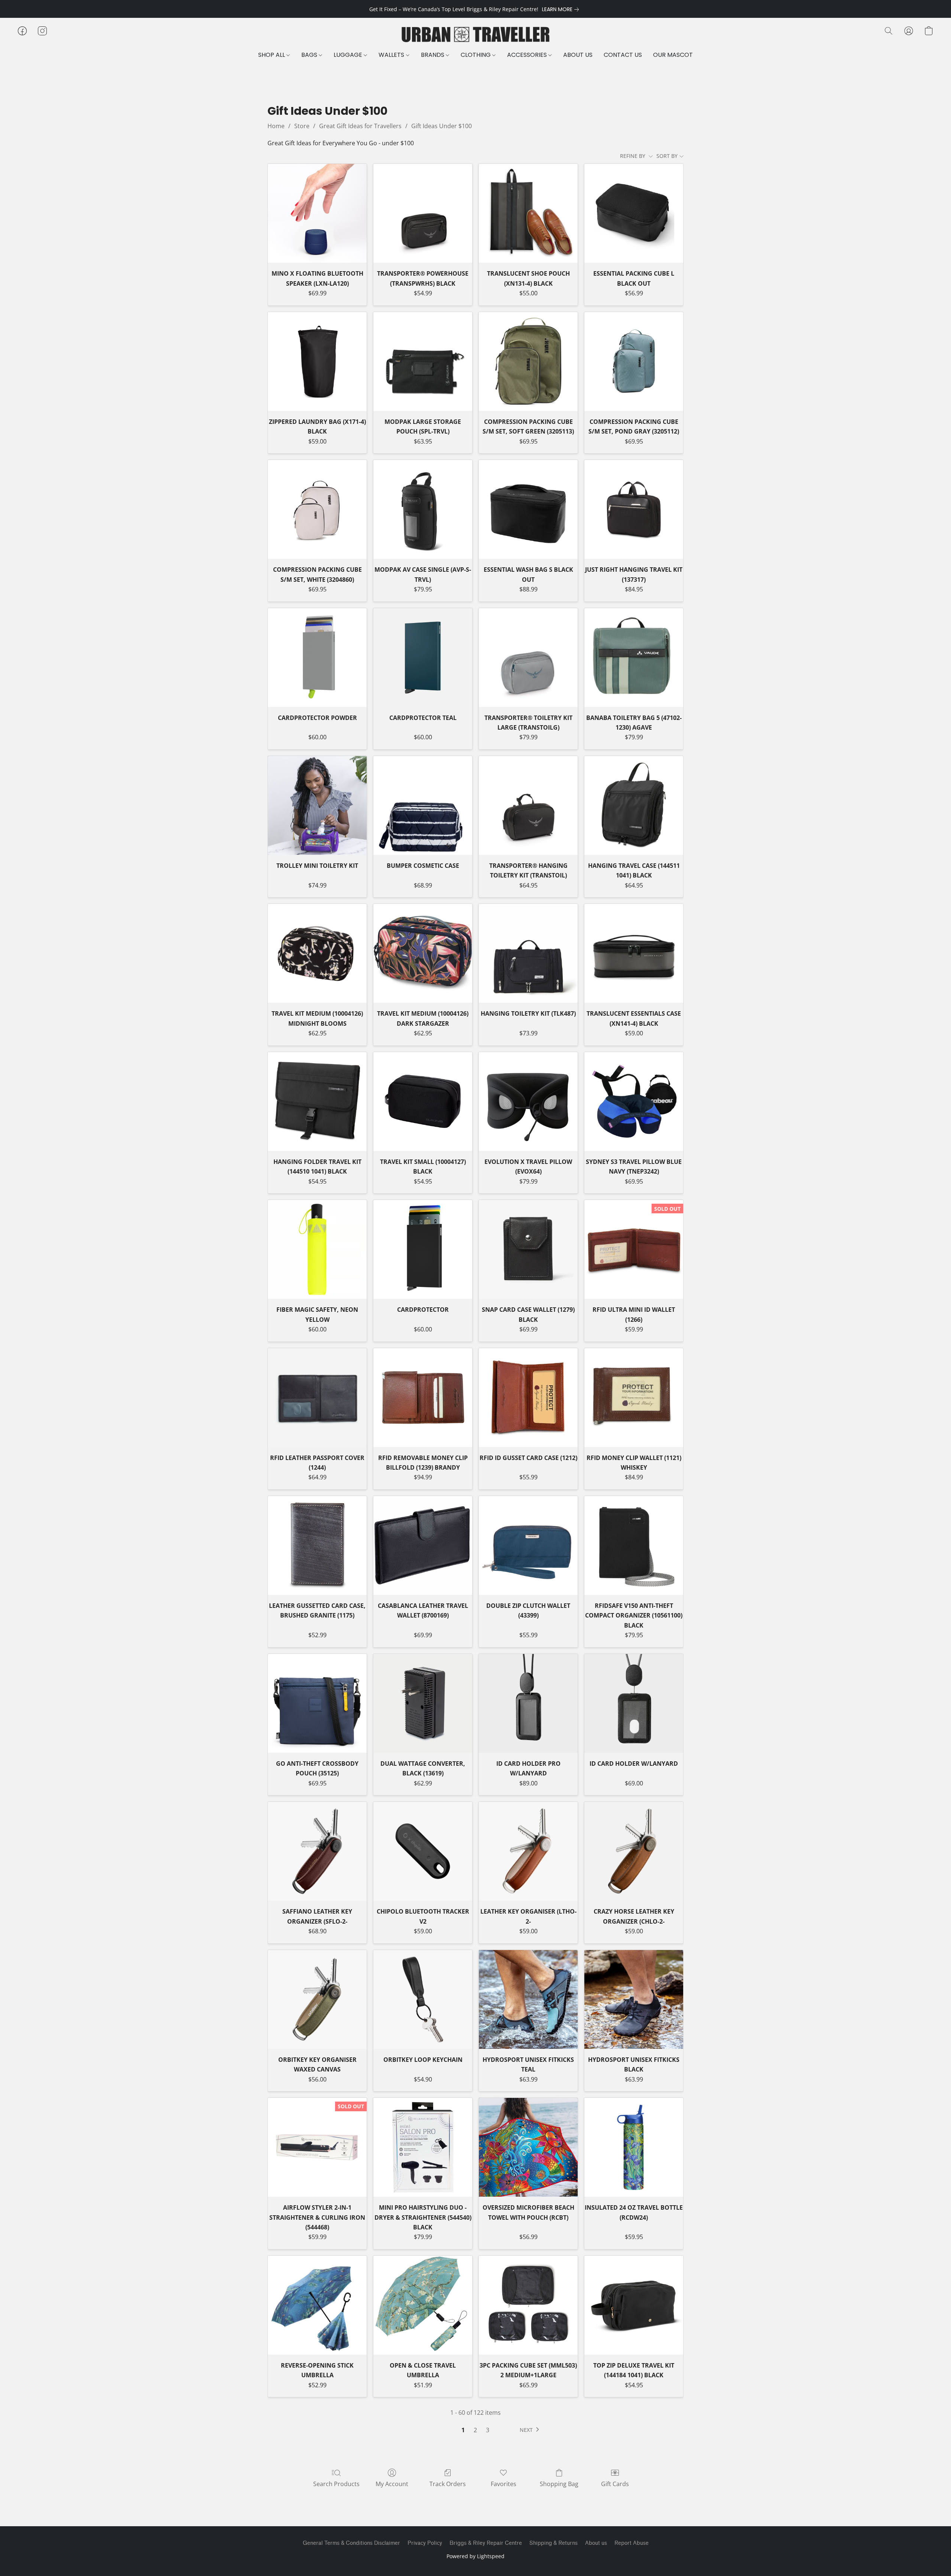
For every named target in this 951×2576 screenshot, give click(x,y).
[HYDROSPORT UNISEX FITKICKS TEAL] (528, 1999)
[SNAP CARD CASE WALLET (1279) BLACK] (528, 1249)
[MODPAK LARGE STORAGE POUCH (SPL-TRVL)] (423, 361)
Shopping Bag (559, 2484)
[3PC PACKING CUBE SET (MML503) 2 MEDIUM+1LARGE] (528, 2305)
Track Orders (448, 2484)
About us (596, 2543)
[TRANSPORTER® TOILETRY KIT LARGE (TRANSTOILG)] (528, 658)
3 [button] (488, 2430)
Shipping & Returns (554, 2543)
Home (276, 126)
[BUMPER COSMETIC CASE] (423, 805)
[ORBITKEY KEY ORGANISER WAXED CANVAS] (317, 1999)
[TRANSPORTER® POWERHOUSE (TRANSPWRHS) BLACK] (423, 213)
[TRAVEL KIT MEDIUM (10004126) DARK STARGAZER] (423, 953)
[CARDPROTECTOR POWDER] (317, 658)
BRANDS (433, 55)
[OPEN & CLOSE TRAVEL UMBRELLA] (423, 2305)
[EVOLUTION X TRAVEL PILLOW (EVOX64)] (528, 1102)
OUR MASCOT (673, 55)
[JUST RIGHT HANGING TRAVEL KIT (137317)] (634, 509)
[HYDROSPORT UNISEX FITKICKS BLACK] (634, 1999)
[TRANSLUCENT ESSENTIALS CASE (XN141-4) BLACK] (634, 953)
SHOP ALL (272, 55)
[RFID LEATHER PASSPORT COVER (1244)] (317, 1398)
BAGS (310, 55)
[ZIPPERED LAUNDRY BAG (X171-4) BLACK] (317, 361)
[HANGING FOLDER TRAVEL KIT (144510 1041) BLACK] (317, 1102)
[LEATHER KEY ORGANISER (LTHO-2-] (528, 1851)
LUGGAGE (349, 55)
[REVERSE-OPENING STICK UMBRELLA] (317, 2305)
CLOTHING (476, 55)
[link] (562, 9)
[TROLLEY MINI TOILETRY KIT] (317, 805)
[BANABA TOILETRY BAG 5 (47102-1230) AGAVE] (634, 658)
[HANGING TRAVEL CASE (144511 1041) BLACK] (634, 805)
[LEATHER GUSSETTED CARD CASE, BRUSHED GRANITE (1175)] (317, 1545)
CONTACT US (623, 55)
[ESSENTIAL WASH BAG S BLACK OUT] (528, 509)
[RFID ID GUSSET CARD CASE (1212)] (528, 1398)
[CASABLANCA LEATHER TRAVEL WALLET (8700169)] (423, 1545)
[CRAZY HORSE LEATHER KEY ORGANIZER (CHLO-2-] (634, 1851)
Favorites (504, 2484)
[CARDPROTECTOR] (423, 1249)
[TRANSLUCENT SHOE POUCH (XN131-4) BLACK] (528, 213)
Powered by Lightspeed (475, 2556)
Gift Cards (615, 2484)
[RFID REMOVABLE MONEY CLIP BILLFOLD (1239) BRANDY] (423, 1398)
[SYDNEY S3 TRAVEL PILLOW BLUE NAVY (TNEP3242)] (634, 1102)
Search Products (336, 2484)
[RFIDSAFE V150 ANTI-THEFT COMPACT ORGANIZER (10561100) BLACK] (634, 1545)
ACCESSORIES (528, 55)
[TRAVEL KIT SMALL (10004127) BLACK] (423, 1102)
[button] (475, 35)
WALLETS (392, 55)
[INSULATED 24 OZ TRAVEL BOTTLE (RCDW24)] (634, 2147)
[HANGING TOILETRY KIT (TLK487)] (528, 953)
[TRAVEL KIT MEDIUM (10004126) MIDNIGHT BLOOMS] (317, 953)
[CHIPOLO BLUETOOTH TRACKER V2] (423, 1851)
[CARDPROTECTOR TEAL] (423, 658)
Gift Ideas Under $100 (442, 126)
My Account (392, 2484)
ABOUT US (578, 55)
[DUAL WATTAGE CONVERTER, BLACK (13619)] (423, 1703)
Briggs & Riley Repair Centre (486, 2543)
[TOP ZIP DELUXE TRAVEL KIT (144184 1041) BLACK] (634, 2305)
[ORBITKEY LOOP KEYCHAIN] (423, 1999)
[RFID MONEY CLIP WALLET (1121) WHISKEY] (634, 1398)
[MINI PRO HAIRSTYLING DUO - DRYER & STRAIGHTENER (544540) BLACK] (423, 2147)
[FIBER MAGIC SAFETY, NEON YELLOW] (317, 1249)
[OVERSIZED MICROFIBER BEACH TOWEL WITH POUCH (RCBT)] (528, 2147)
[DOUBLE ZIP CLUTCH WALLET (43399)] (528, 1545)
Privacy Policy (425, 2543)
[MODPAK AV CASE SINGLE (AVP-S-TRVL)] (423, 509)
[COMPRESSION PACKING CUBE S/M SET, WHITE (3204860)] (317, 509)
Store (302, 126)
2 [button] (475, 2430)
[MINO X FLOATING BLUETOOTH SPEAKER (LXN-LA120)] (317, 213)
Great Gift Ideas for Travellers (360, 126)
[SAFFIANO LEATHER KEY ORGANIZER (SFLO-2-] (317, 1851)
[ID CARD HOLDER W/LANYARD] (634, 1703)
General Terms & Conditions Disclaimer (351, 2543)
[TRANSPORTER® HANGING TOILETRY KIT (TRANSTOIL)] (528, 805)
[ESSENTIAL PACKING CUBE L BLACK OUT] (634, 213)
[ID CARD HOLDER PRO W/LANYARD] (528, 1703)
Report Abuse (632, 2543)
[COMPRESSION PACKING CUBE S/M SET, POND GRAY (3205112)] (634, 361)
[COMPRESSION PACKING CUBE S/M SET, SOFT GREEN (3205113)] (528, 361)
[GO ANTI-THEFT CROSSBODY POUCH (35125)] (317, 1703)
